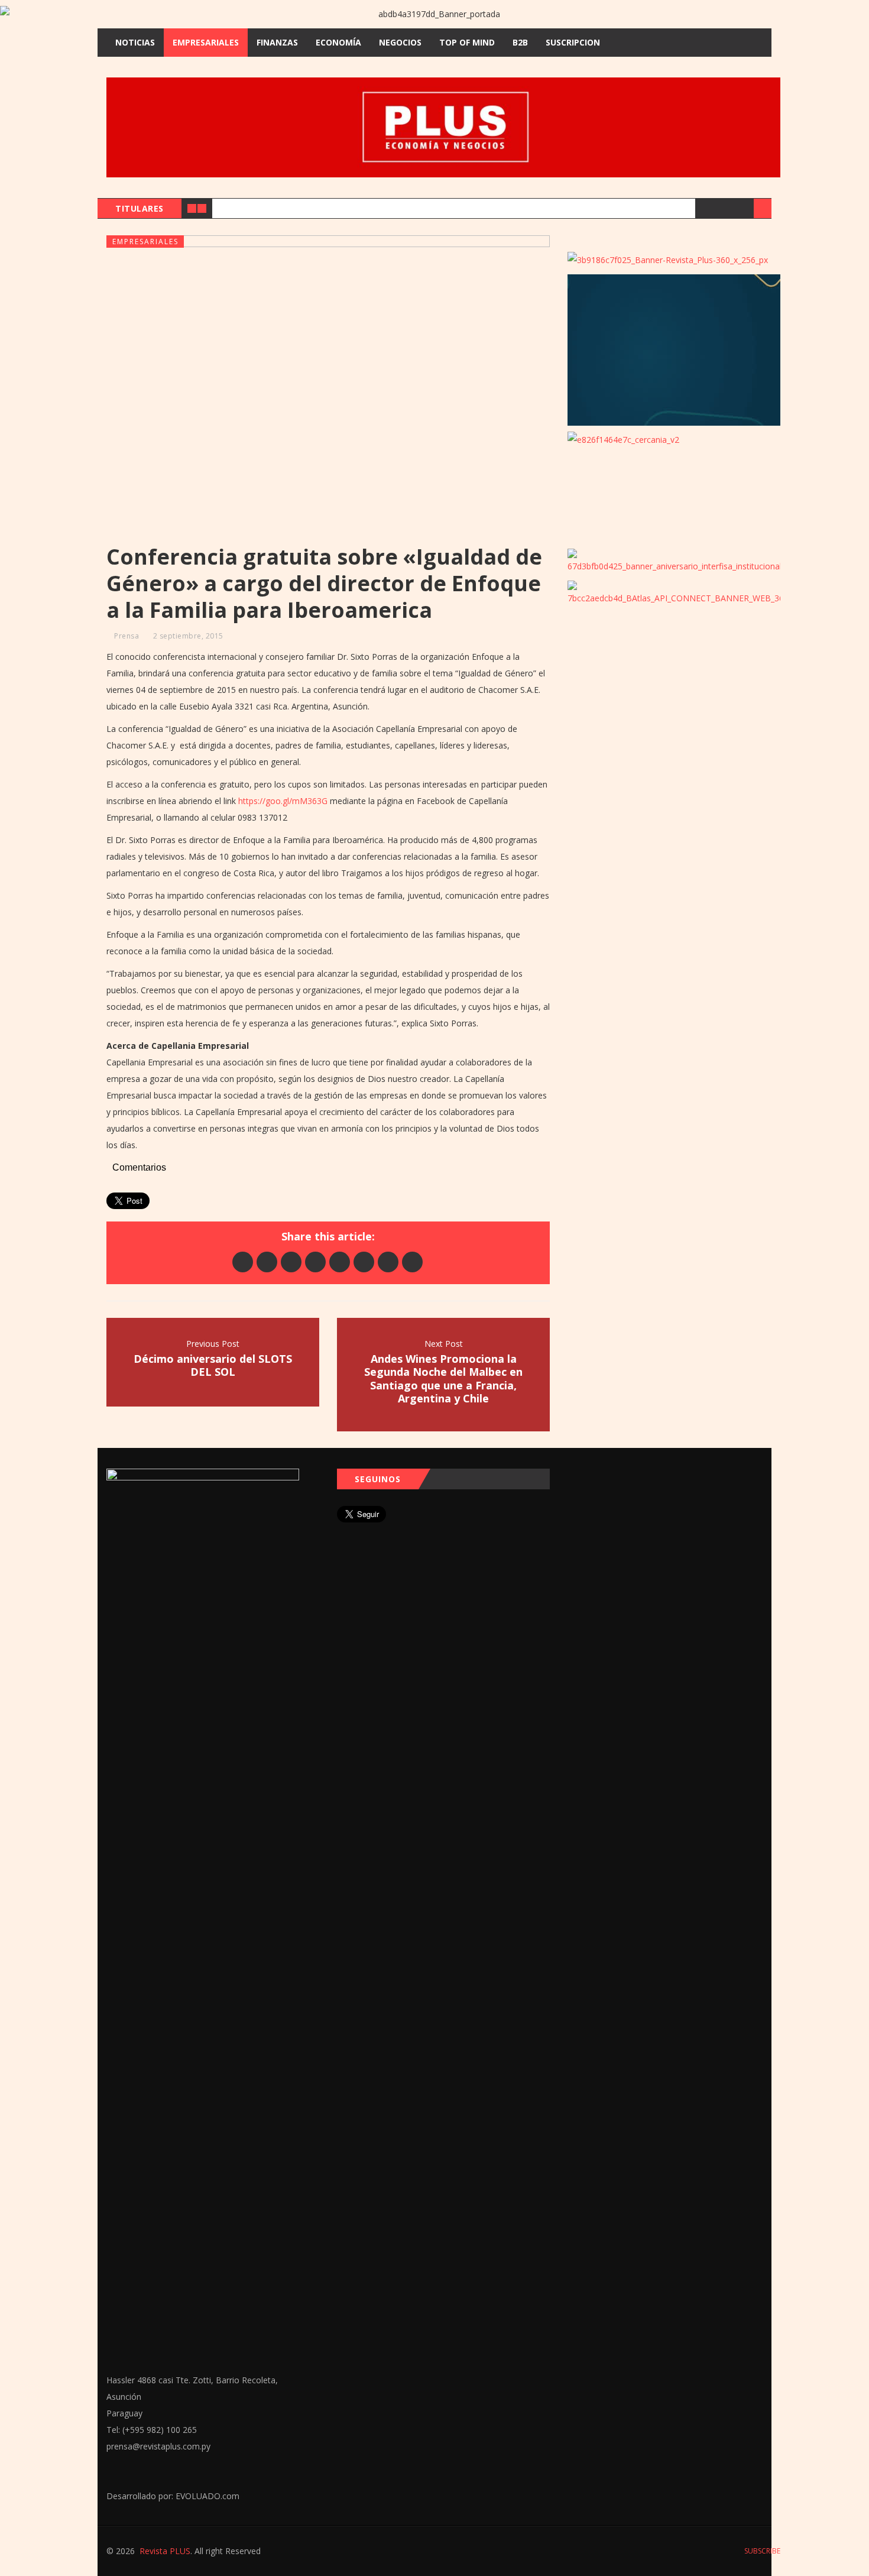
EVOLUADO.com (207, 2496)
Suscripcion (573, 42)
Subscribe (761, 2551)
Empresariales (206, 42)
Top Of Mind (467, 42)
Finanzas (277, 42)
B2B (520, 42)
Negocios (400, 42)
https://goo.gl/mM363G (283, 801)
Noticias (135, 42)
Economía (338, 42)
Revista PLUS (165, 2551)
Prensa (127, 636)
